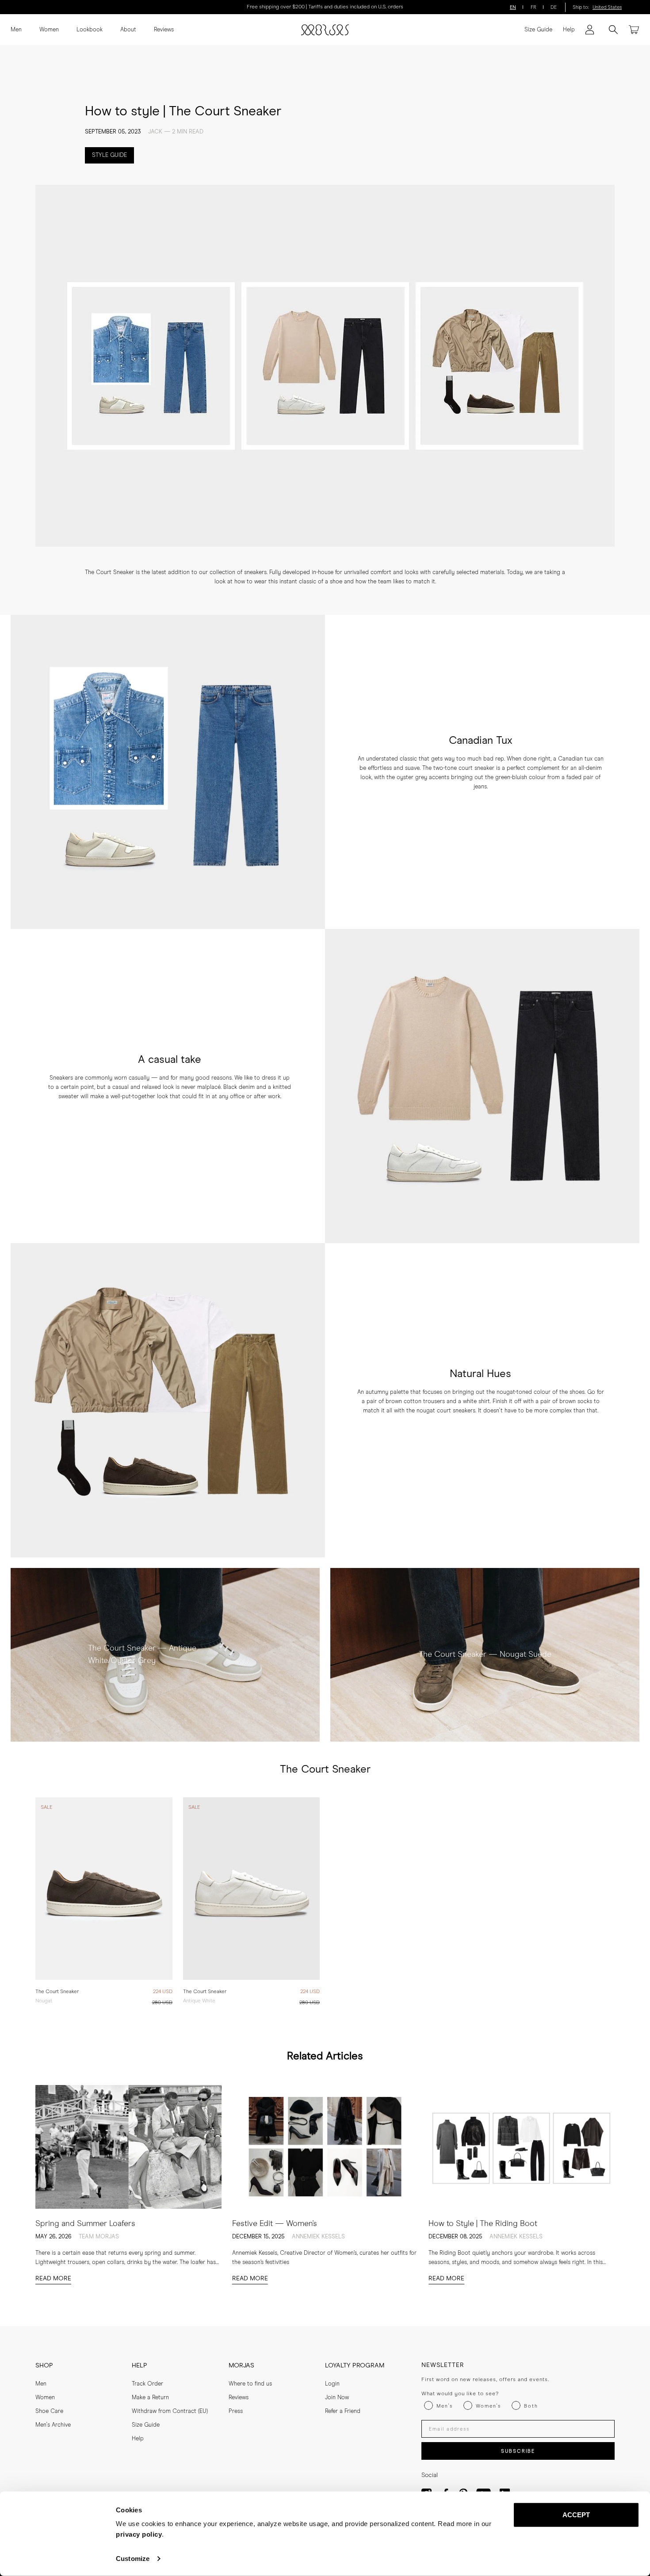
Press (236, 2411)
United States (607, 7)
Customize (133, 2559)
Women (49, 30)
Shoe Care (49, 2411)
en (513, 7)
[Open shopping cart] (634, 30)
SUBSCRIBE (518, 2451)
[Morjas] (325, 30)
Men (16, 30)
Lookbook (90, 30)
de (554, 7)
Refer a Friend (343, 2411)
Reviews (164, 30)
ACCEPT (576, 2515)
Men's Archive (53, 2425)
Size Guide (538, 30)
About (128, 30)
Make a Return (150, 2398)
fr (533, 7)
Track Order (147, 2384)
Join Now (337, 2398)
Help (569, 30)
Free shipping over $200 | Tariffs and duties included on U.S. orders (325, 7)
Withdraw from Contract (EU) (170, 2411)
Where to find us (250, 2384)
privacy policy (139, 2534)
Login (332, 2384)
